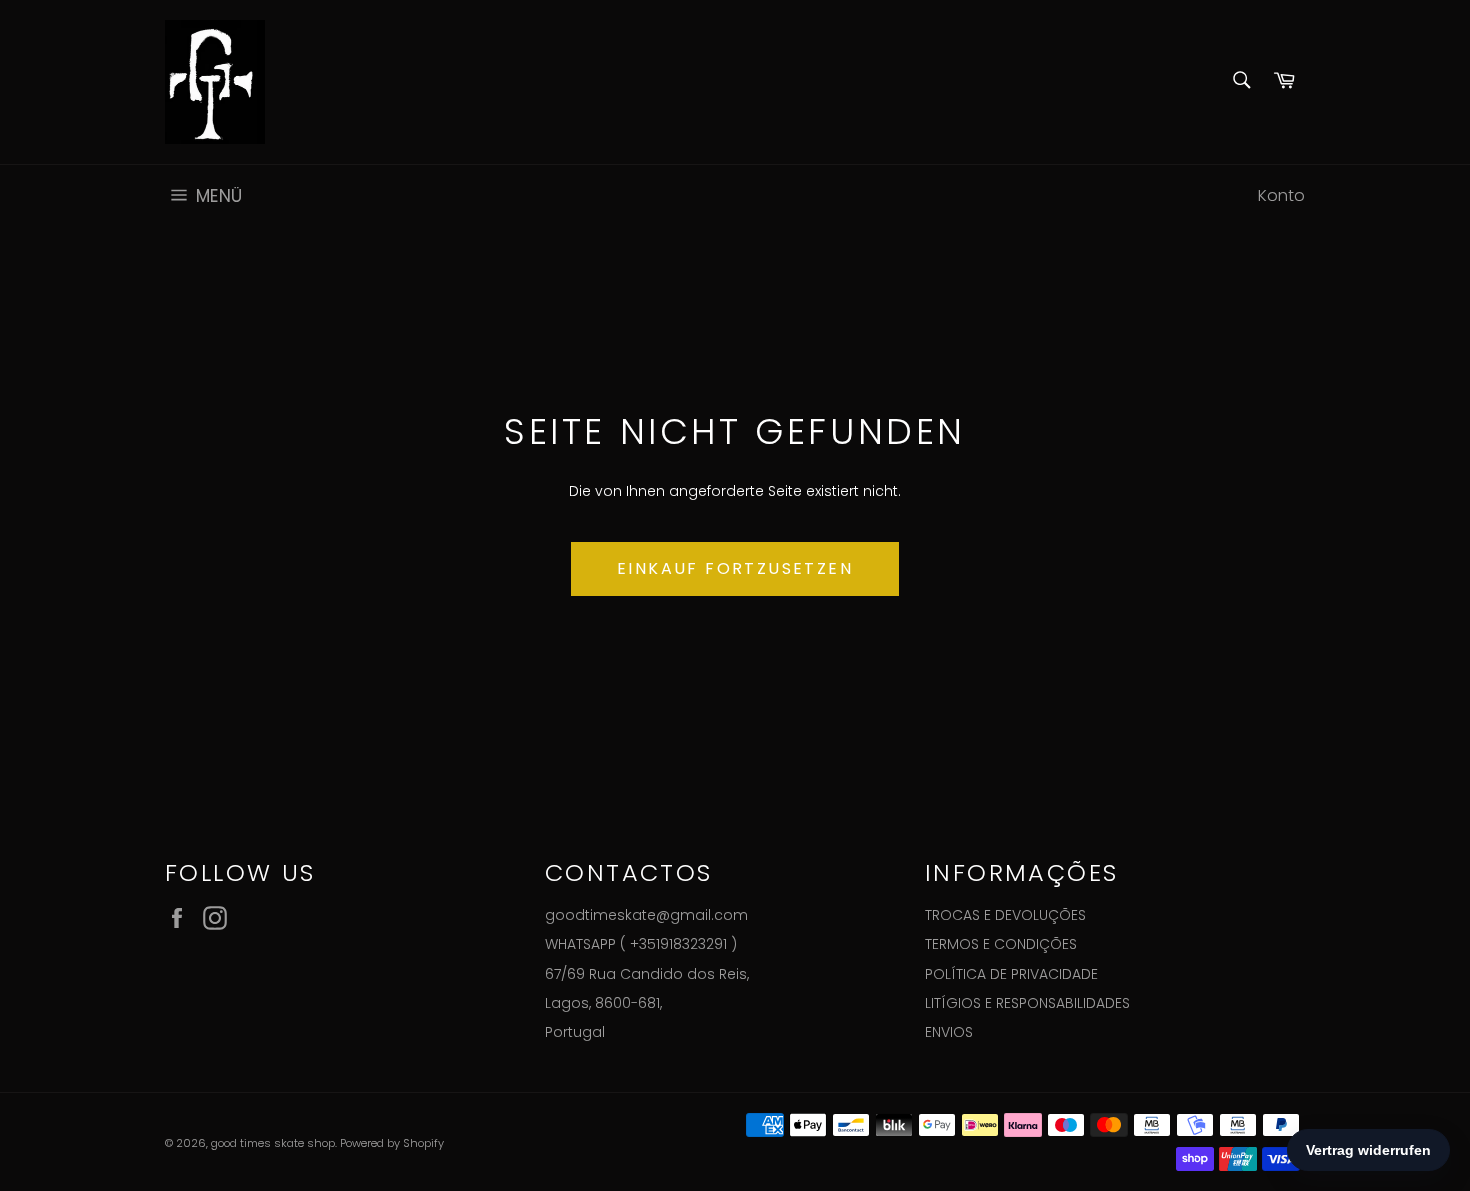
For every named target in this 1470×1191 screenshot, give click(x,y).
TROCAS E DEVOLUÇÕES (1005, 915)
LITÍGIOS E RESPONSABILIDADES (1027, 1003)
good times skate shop (273, 1143)
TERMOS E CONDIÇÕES (1001, 944)
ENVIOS (949, 1032)
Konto (1281, 195)
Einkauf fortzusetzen (735, 568)
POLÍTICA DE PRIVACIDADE (1011, 974)
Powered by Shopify (392, 1143)
